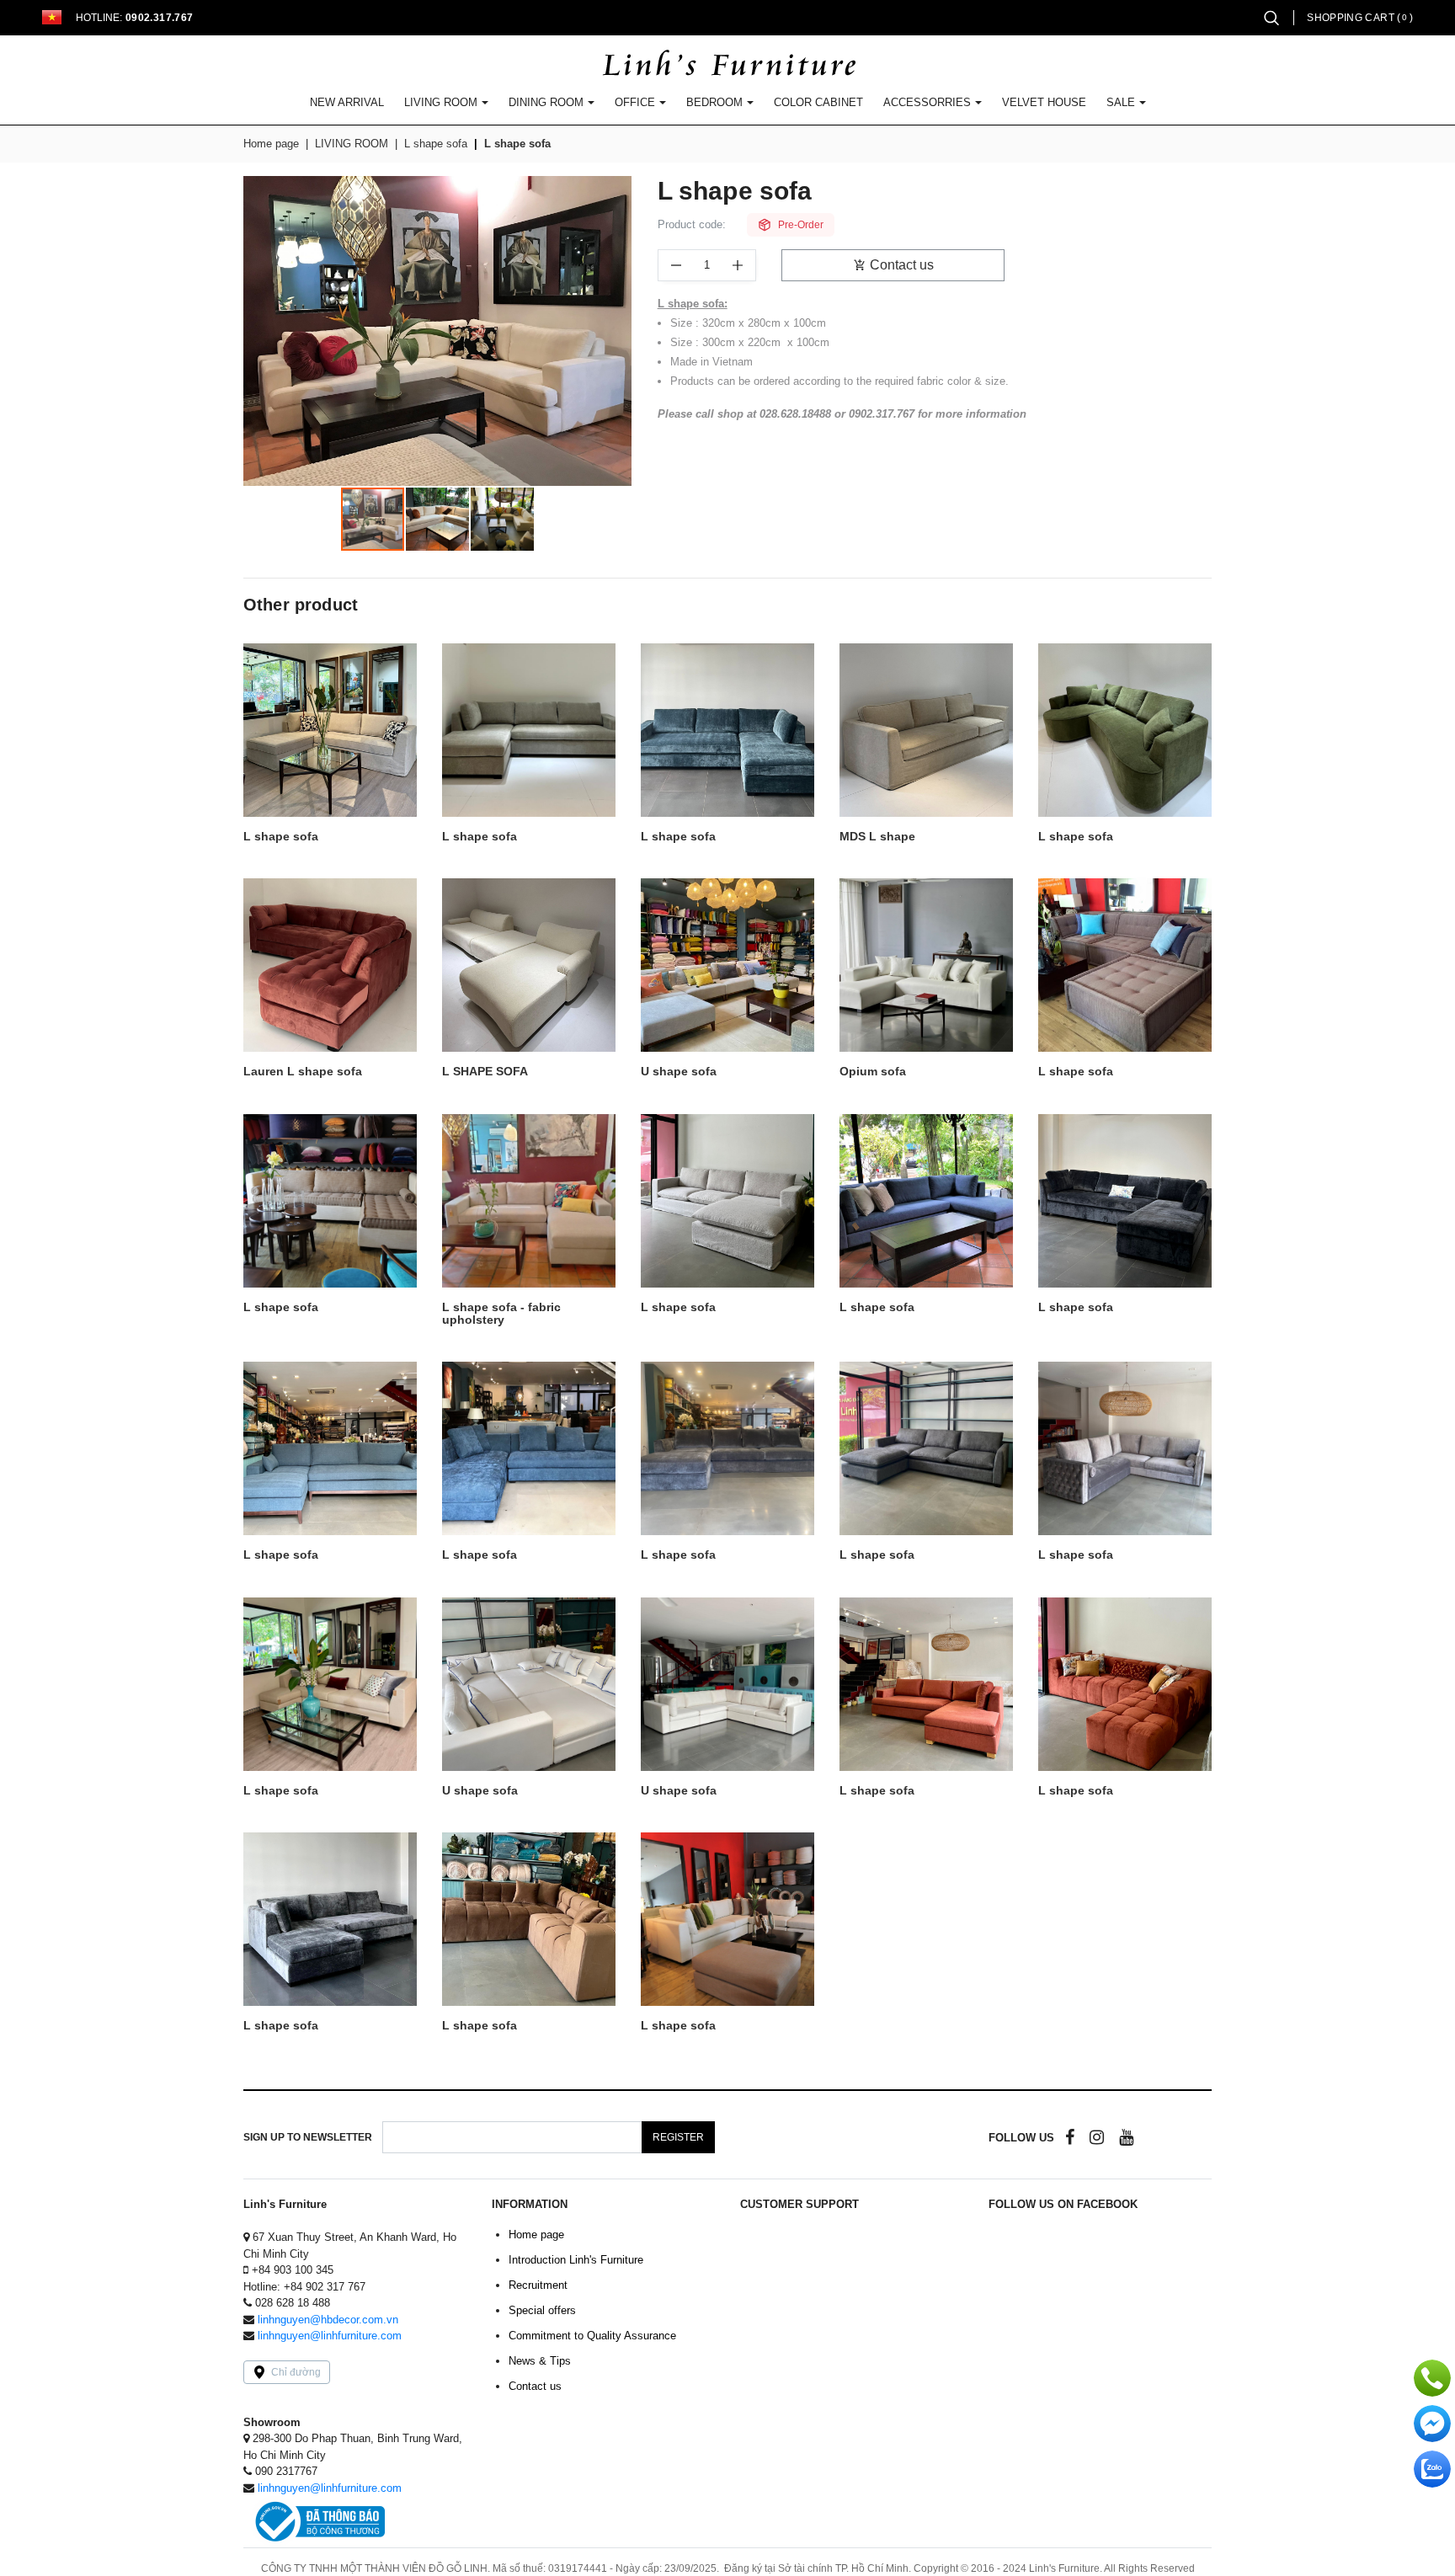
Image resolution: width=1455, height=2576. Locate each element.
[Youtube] (1126, 2137)
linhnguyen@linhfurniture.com (330, 2336)
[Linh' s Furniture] (728, 65)
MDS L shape (877, 837)
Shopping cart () (1360, 18)
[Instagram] (1097, 2137)
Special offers (542, 2310)
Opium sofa (873, 1072)
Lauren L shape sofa (303, 1072)
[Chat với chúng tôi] (1432, 2469)
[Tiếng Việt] (52, 17)
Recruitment (538, 2285)
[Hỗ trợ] (1432, 2378)
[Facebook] (1070, 2137)
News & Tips (540, 2361)
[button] (1271, 17)
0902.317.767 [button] (159, 18)
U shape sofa (679, 1072)
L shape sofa (517, 144)
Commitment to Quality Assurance (592, 2336)
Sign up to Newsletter (308, 2137)
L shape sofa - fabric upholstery (501, 1314)
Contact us (902, 265)
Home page (271, 144)
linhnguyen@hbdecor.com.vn (328, 2320)
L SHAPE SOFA (485, 1072)
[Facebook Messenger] (1432, 2424)
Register (678, 2137)
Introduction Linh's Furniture (576, 2260)
